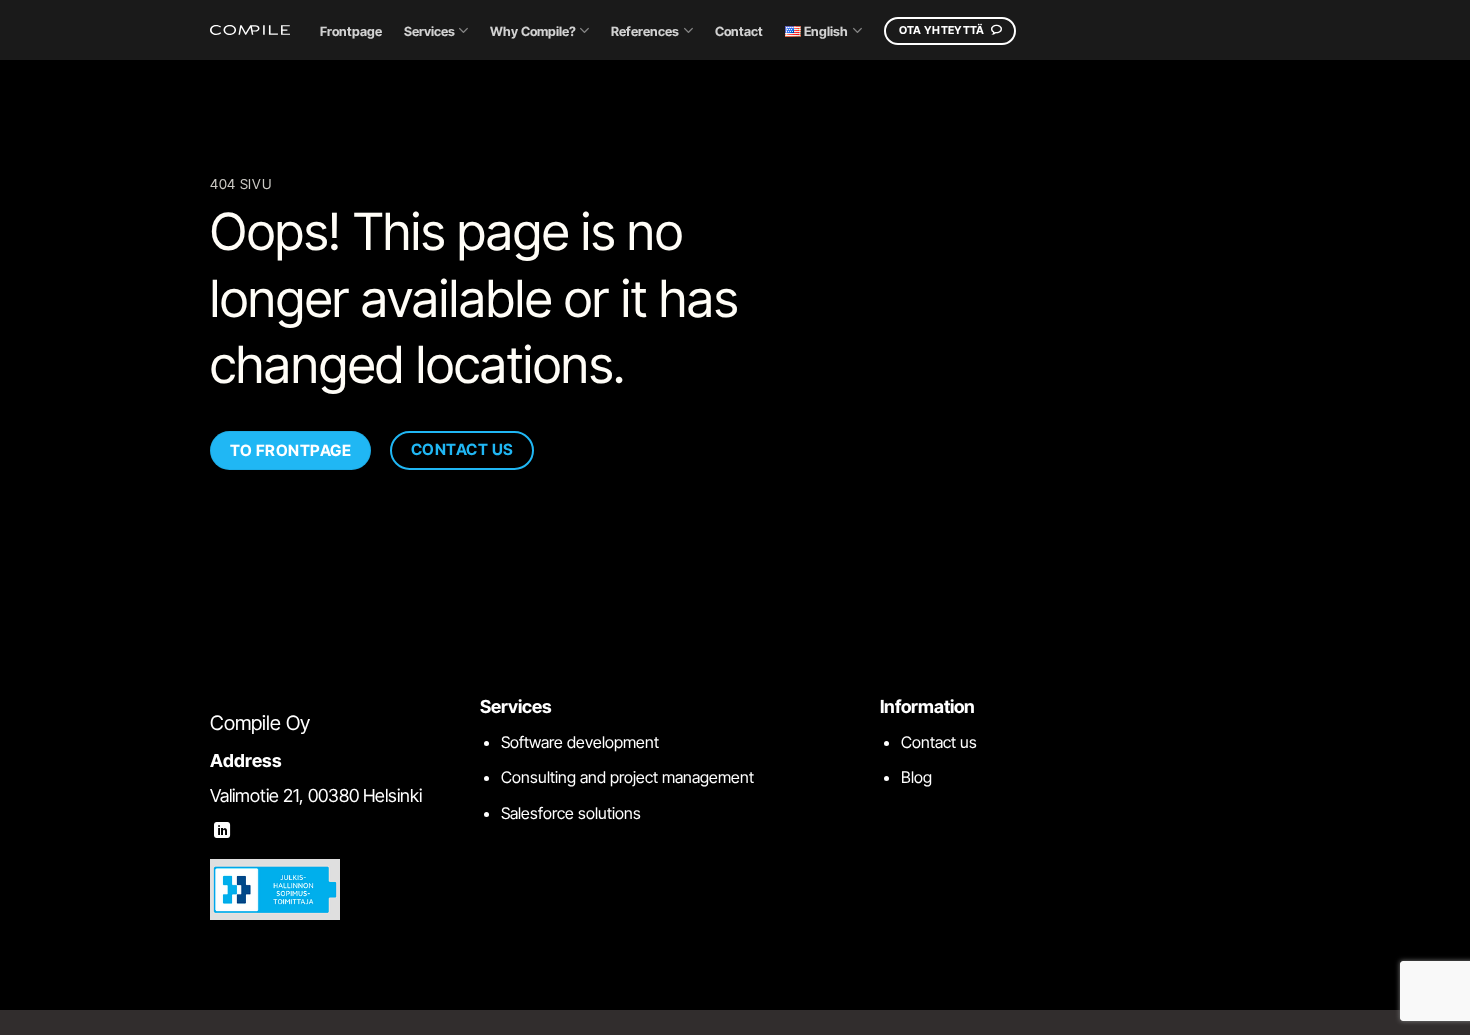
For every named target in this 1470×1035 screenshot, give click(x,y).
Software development (580, 742)
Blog (916, 777)
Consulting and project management (627, 777)
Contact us (939, 742)
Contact (739, 31)
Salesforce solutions (571, 813)
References (645, 31)
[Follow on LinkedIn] (222, 831)
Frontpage (351, 31)
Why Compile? (533, 31)
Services (429, 31)
